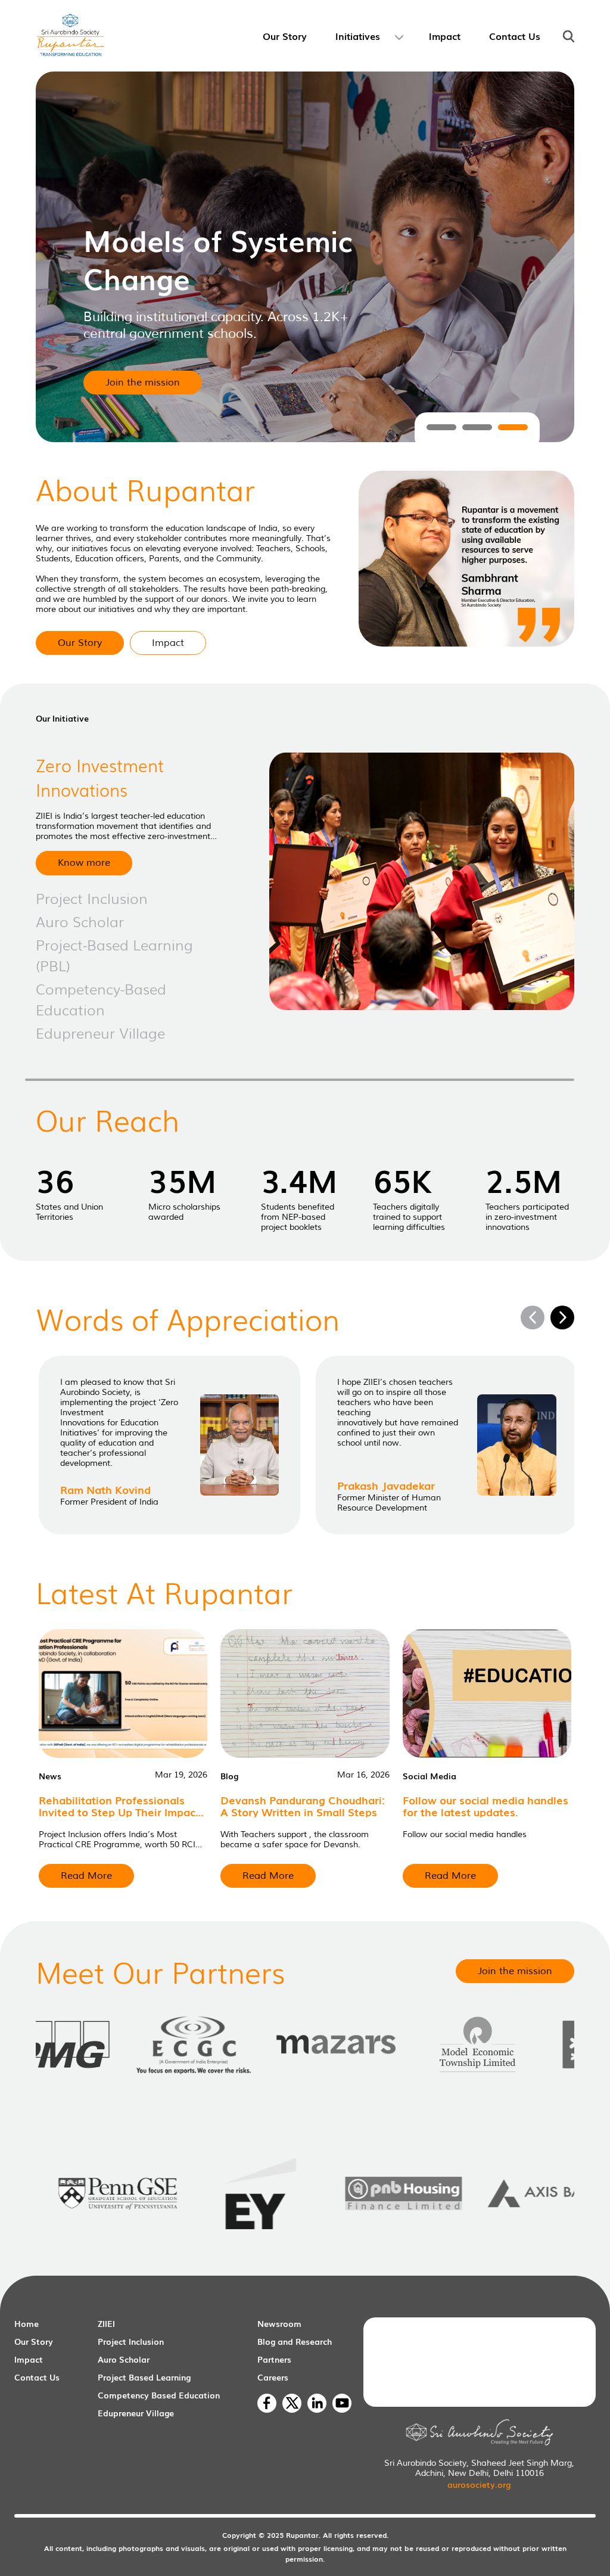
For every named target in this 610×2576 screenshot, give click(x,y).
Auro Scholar (124, 2359)
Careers (273, 2377)
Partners (274, 2359)
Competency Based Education (159, 2395)
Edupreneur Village (136, 2413)
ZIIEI (106, 2323)
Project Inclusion (131, 2341)
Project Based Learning (144, 2377)
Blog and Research (295, 2341)
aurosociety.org (479, 2484)
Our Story (34, 2341)
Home (27, 2323)
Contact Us (37, 2377)
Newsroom (279, 2323)
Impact (29, 2359)
